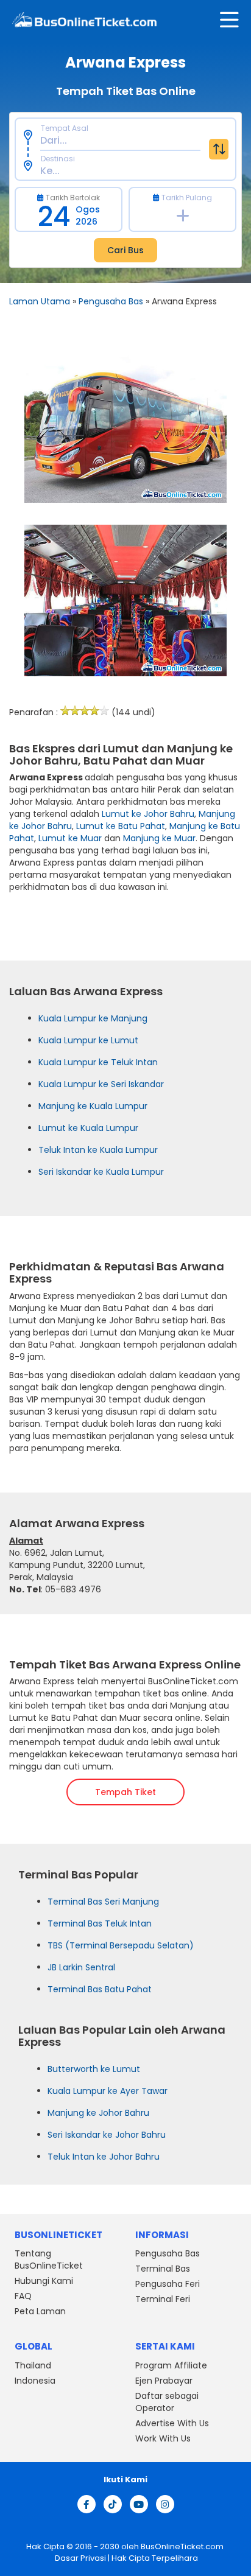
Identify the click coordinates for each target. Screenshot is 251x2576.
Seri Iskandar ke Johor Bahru (107, 2135)
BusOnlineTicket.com (182, 2546)
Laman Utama (40, 301)
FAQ (23, 2296)
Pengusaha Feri (168, 2284)
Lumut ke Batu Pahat (121, 826)
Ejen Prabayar (164, 2381)
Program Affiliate (171, 2365)
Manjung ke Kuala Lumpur (93, 1106)
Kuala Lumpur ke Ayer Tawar (108, 2091)
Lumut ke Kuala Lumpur (88, 1128)
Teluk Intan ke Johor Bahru (104, 2157)
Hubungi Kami (44, 2281)
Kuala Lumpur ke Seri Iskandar (101, 1084)
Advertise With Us (172, 2423)
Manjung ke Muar (159, 838)
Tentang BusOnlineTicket (49, 2259)
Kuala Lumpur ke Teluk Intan (98, 1062)
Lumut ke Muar (70, 838)
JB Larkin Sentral (81, 1967)
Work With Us (163, 2438)
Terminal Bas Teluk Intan (100, 1923)
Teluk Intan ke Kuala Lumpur (98, 1150)
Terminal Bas (163, 2269)
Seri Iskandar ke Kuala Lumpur (101, 1172)
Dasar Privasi (80, 2557)
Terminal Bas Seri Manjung (103, 1902)
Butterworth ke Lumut (94, 2069)
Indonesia (35, 2381)
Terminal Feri (163, 2299)
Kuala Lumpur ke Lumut (88, 1040)
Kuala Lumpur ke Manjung (93, 1018)
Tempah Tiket (125, 1792)
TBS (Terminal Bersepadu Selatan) (121, 1945)
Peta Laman (40, 2311)
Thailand (33, 2365)
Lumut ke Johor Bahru (148, 814)
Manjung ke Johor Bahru (98, 2113)
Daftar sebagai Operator (167, 2402)
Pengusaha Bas (111, 301)
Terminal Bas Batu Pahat (100, 1989)
